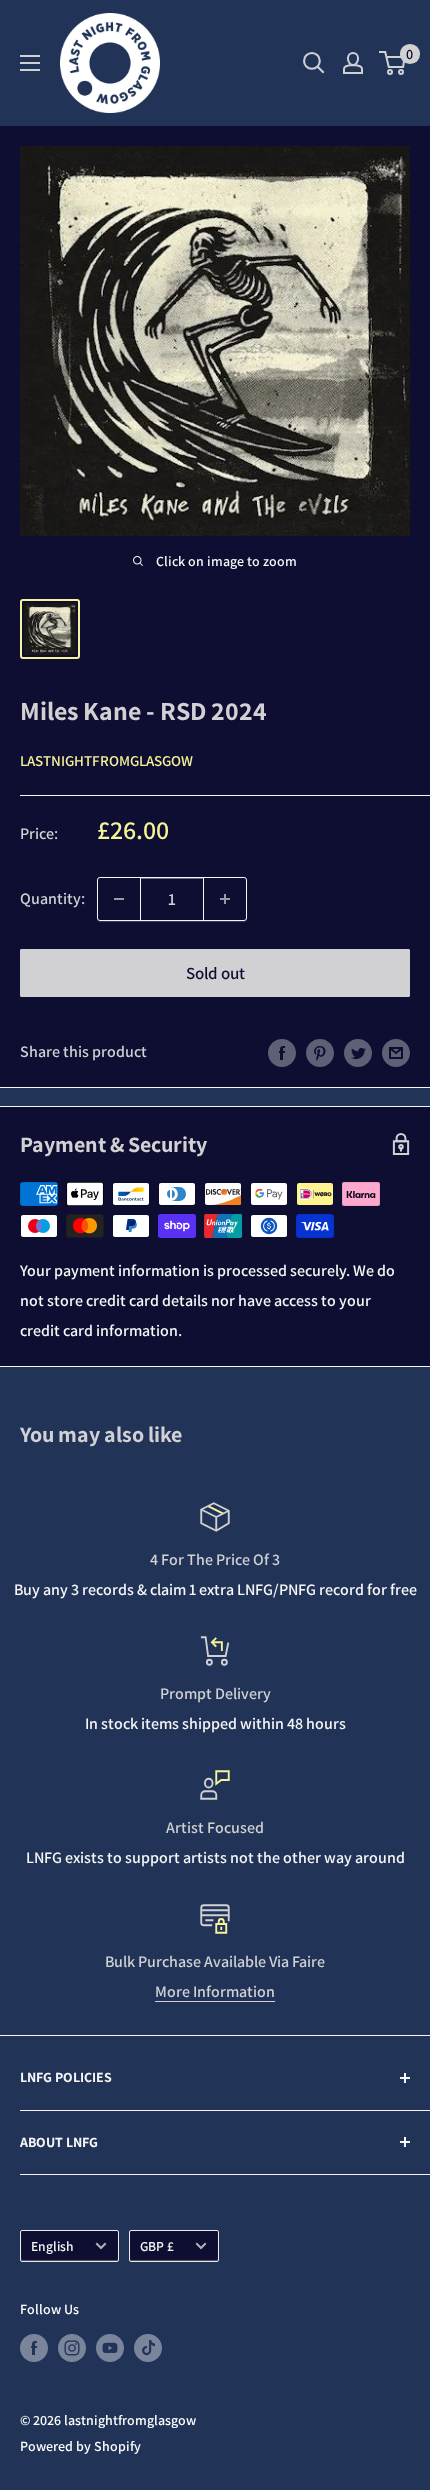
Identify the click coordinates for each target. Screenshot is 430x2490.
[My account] (353, 63)
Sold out (215, 973)
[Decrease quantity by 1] (119, 899)
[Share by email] (396, 1052)
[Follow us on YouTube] (110, 2348)
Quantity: (52, 898)
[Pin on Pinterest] (320, 1052)
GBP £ (157, 2246)
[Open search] (314, 63)
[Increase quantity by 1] (225, 899)
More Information (215, 1991)
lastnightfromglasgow (106, 760)
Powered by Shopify (80, 2446)
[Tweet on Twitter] (358, 1052)
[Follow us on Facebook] (34, 2348)
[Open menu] (30, 63)
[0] (393, 63)
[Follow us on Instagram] (72, 2348)
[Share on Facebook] (282, 1052)
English (52, 2246)
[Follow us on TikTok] (148, 2348)
